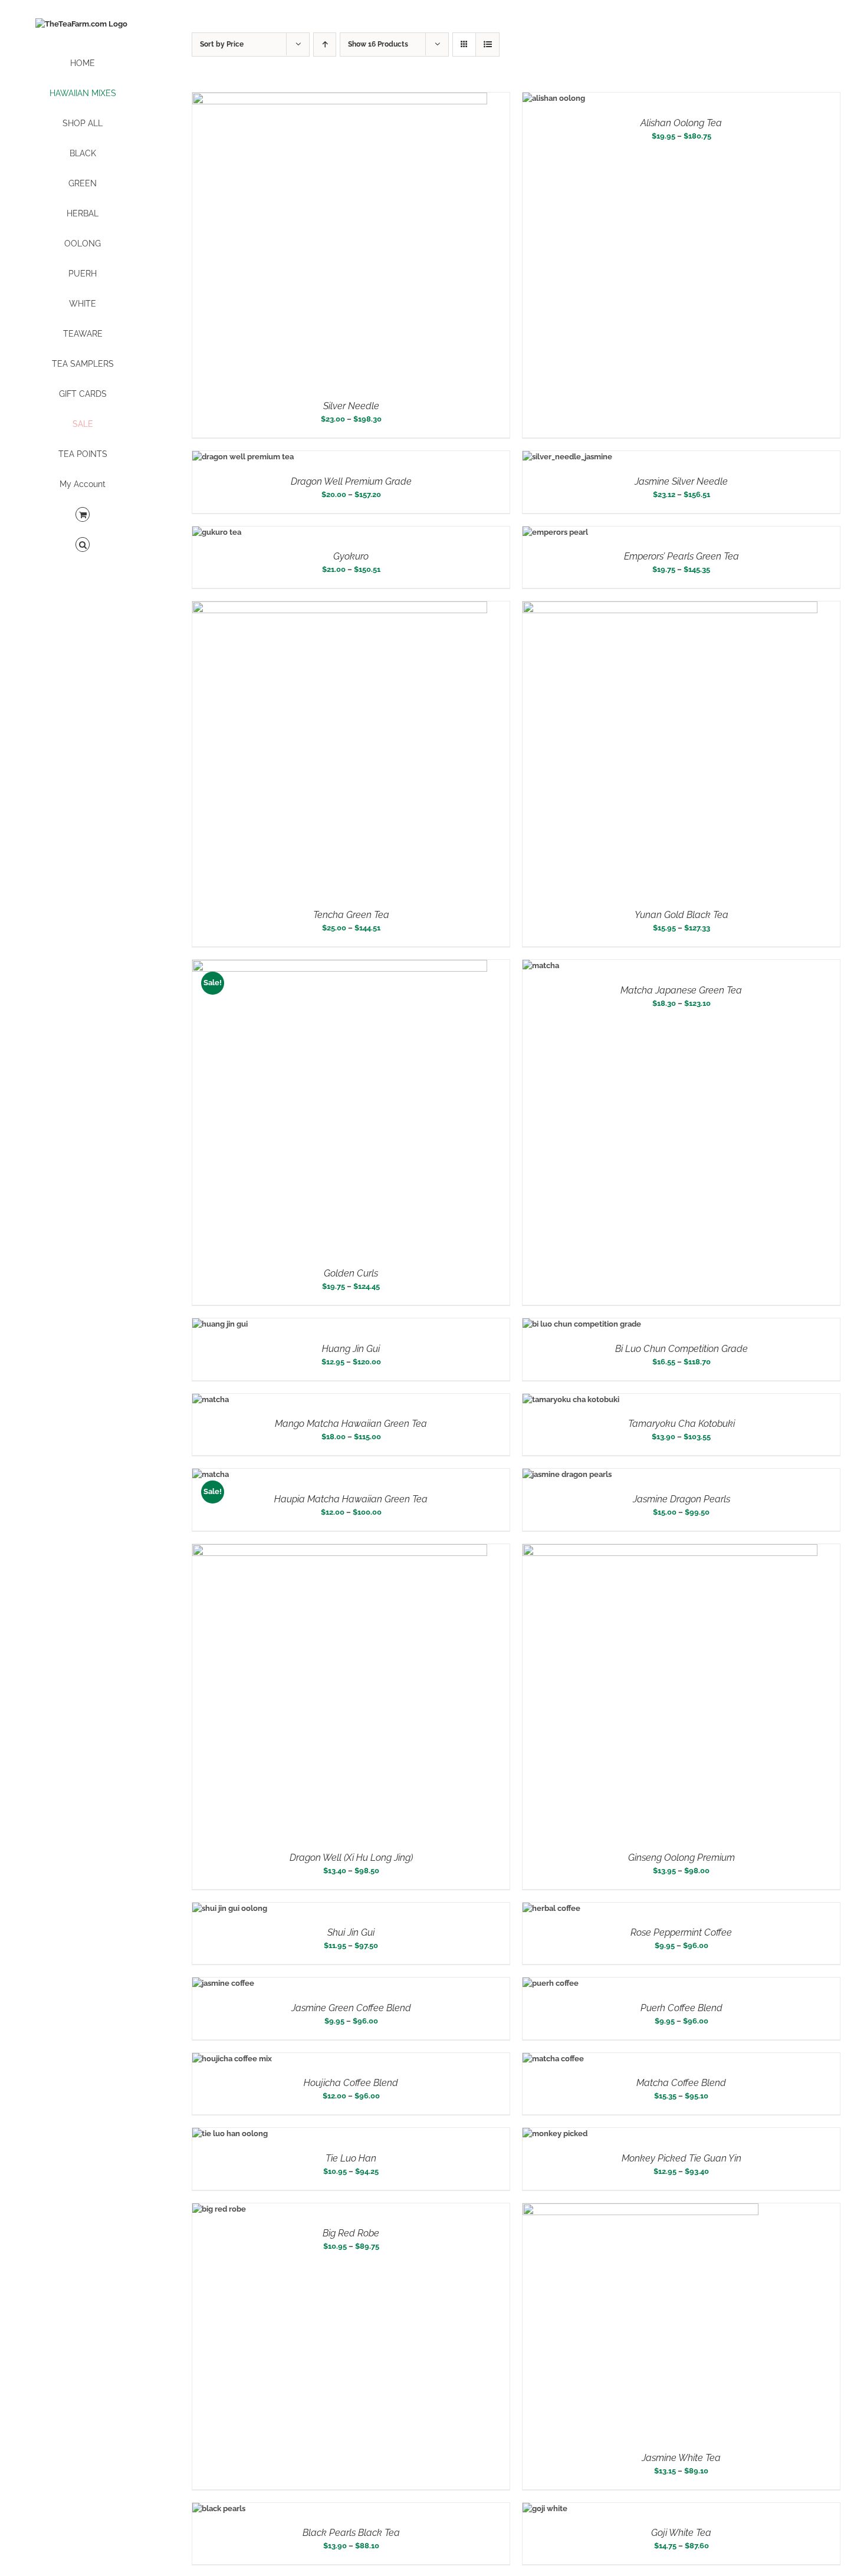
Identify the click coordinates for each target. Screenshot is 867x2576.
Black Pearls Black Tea (351, 2533)
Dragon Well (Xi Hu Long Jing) (351, 1858)
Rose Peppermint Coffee (681, 1932)
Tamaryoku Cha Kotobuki (682, 1424)
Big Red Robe (351, 2233)
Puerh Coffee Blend (682, 2008)
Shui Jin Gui (351, 1932)
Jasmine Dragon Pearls (682, 1499)
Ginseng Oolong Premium (682, 1858)
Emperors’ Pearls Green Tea (682, 556)
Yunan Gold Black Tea (682, 915)
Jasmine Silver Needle (681, 481)
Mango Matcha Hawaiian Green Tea (351, 1424)
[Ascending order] (325, 45)
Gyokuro (351, 556)
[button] (83, 545)
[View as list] (487, 45)
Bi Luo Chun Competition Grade (682, 1349)
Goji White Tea (681, 2533)
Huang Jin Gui (351, 1349)
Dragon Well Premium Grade (351, 481)
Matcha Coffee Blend (681, 2083)
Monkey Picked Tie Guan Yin (682, 2158)
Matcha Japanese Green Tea (681, 990)
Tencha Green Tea (351, 915)
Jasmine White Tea (681, 2458)
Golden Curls (351, 1273)
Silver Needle (351, 406)
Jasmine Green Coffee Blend (351, 2008)
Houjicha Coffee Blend (351, 2083)
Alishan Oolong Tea (681, 123)
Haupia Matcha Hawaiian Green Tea (351, 1499)
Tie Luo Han (351, 2158)
